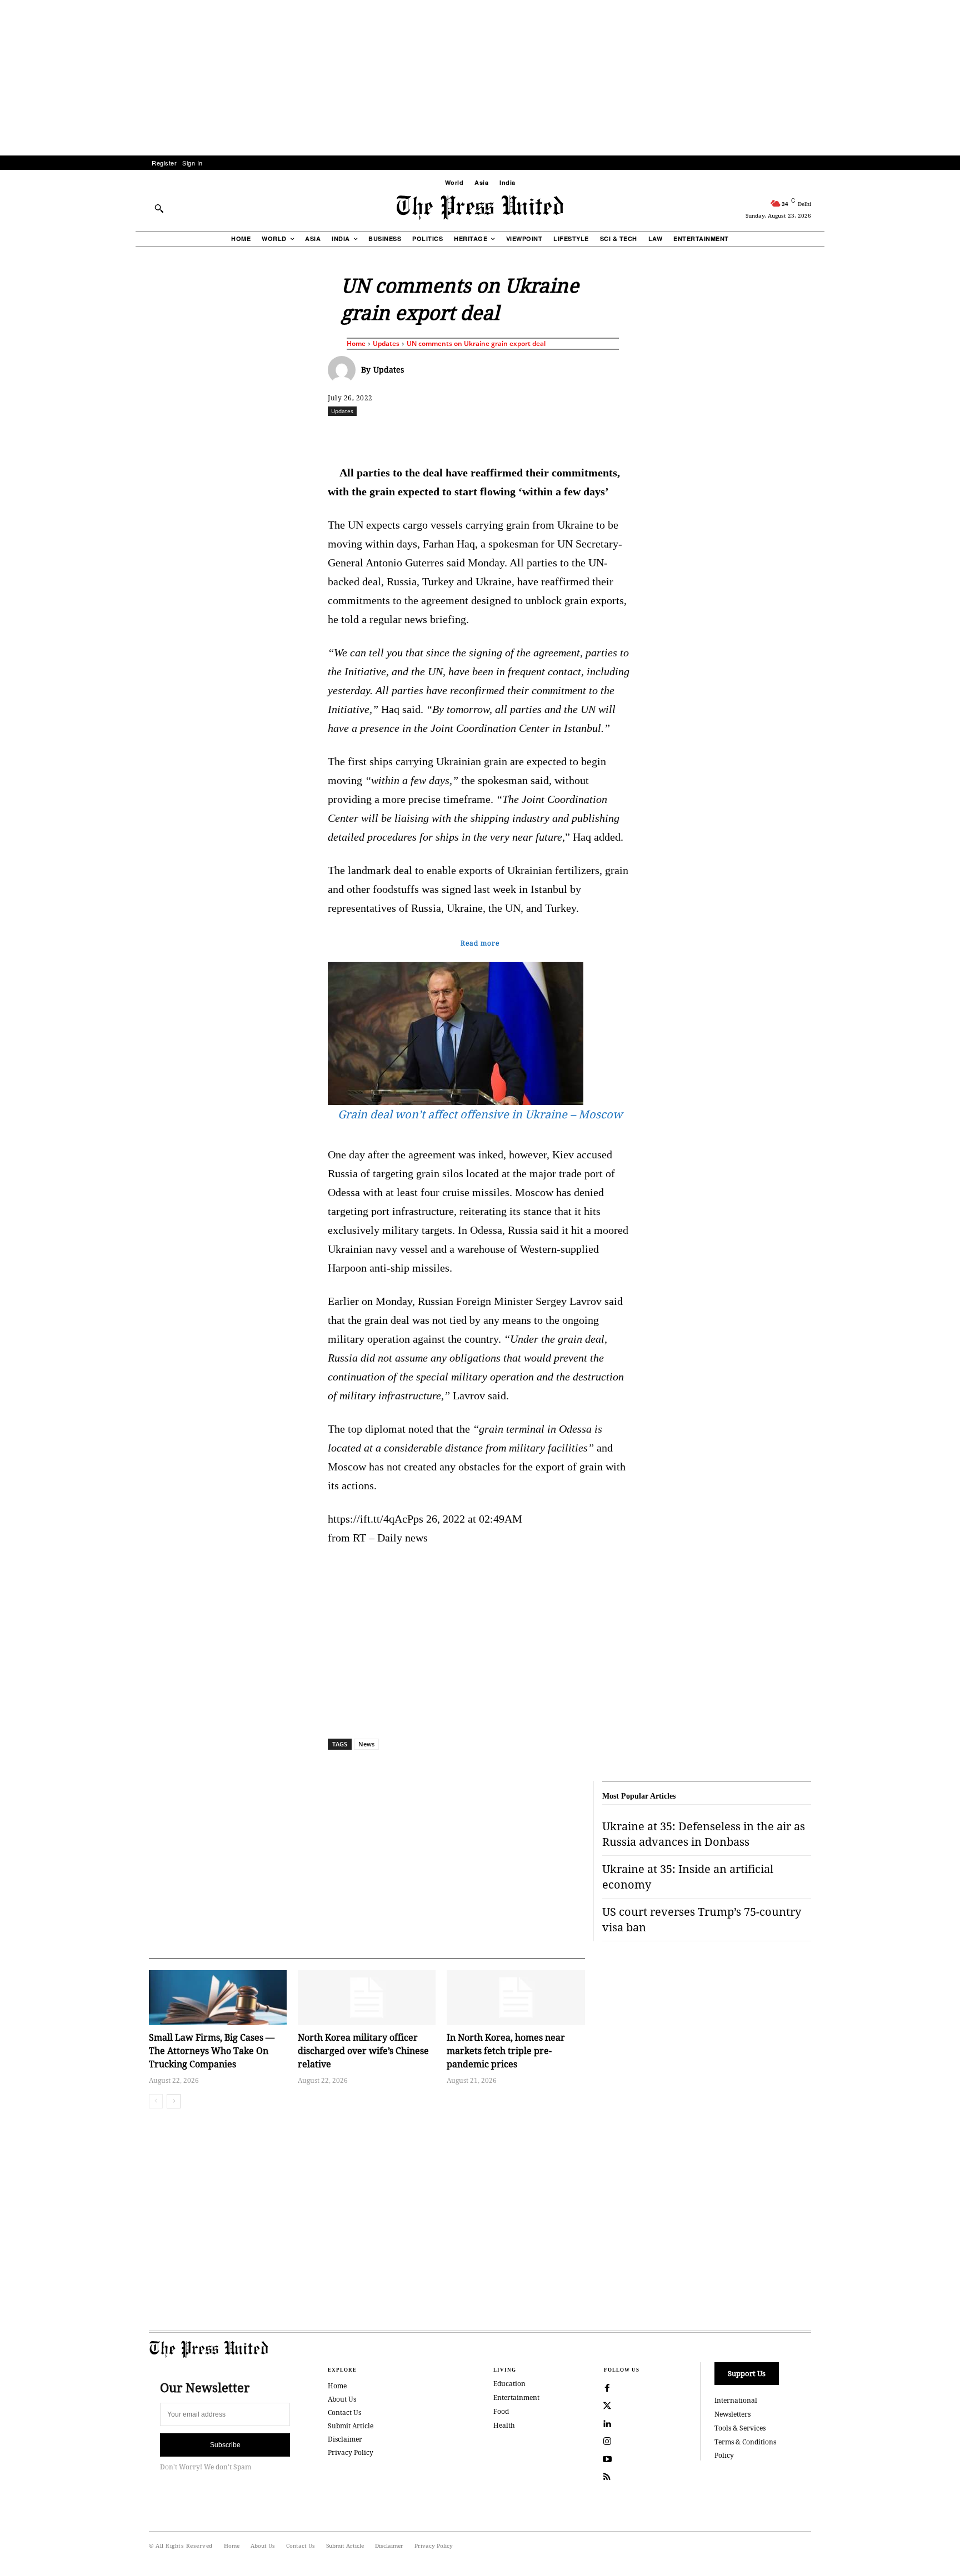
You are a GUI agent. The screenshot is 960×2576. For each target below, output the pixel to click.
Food (501, 2411)
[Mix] (636, 435)
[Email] (559, 435)
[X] (432, 435)
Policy (724, 2455)
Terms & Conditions (745, 2442)
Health (504, 2425)
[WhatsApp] (483, 435)
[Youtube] (607, 2459)
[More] (841, 435)
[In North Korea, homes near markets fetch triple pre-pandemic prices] (516, 1998)
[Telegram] (611, 435)
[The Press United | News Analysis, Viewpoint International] (480, 208)
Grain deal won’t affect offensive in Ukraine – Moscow (480, 1114)
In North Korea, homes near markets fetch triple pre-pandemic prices (506, 2051)
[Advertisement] (480, 78)
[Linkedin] (508, 435)
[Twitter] (607, 2406)
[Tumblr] (585, 435)
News (366, 1744)
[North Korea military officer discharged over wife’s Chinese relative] (367, 1998)
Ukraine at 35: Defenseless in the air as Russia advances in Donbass (704, 1834)
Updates (386, 343)
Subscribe (225, 2445)
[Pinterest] (534, 435)
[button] (159, 208)
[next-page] (174, 2101)
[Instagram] (607, 2442)
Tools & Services (740, 2428)
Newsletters (732, 2414)
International (736, 2400)
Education (509, 2384)
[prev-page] (156, 2101)
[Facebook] (406, 435)
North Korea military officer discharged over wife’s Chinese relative (363, 2051)
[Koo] (815, 435)
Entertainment (516, 2397)
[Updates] (344, 370)
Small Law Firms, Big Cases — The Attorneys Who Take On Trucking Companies (212, 2051)
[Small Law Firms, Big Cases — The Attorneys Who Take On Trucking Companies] (218, 1998)
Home (356, 343)
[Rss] (607, 2477)
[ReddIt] (457, 435)
